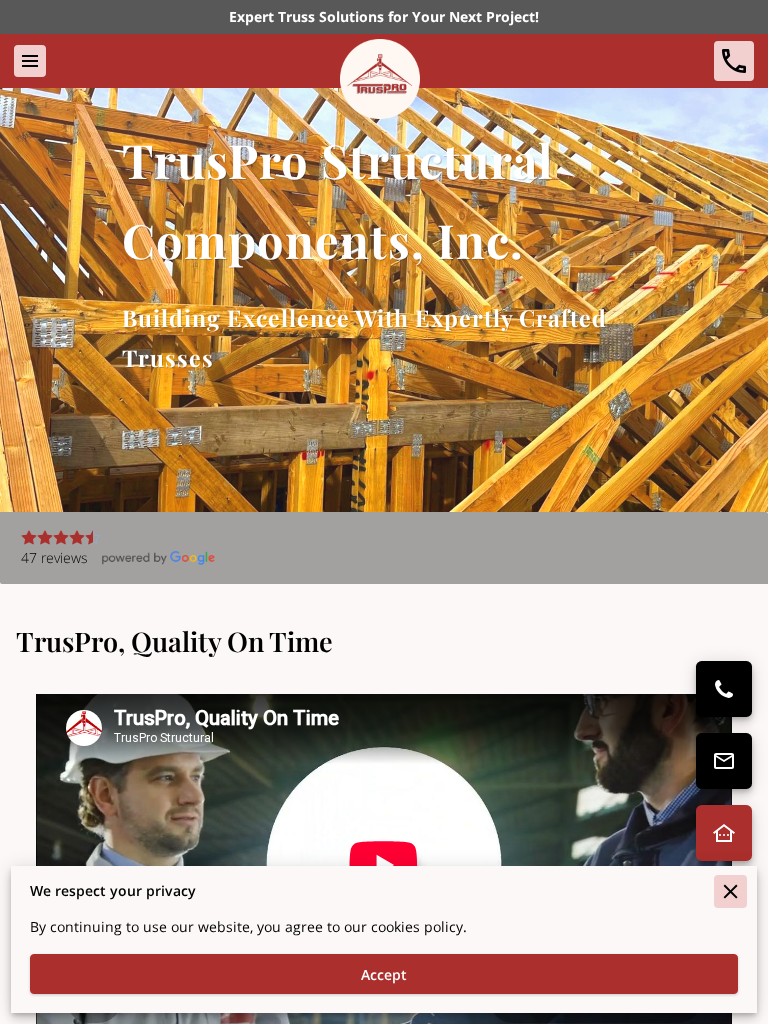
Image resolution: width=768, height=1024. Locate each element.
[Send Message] (724, 761)
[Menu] (30, 61)
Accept (384, 974)
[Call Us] (724, 689)
